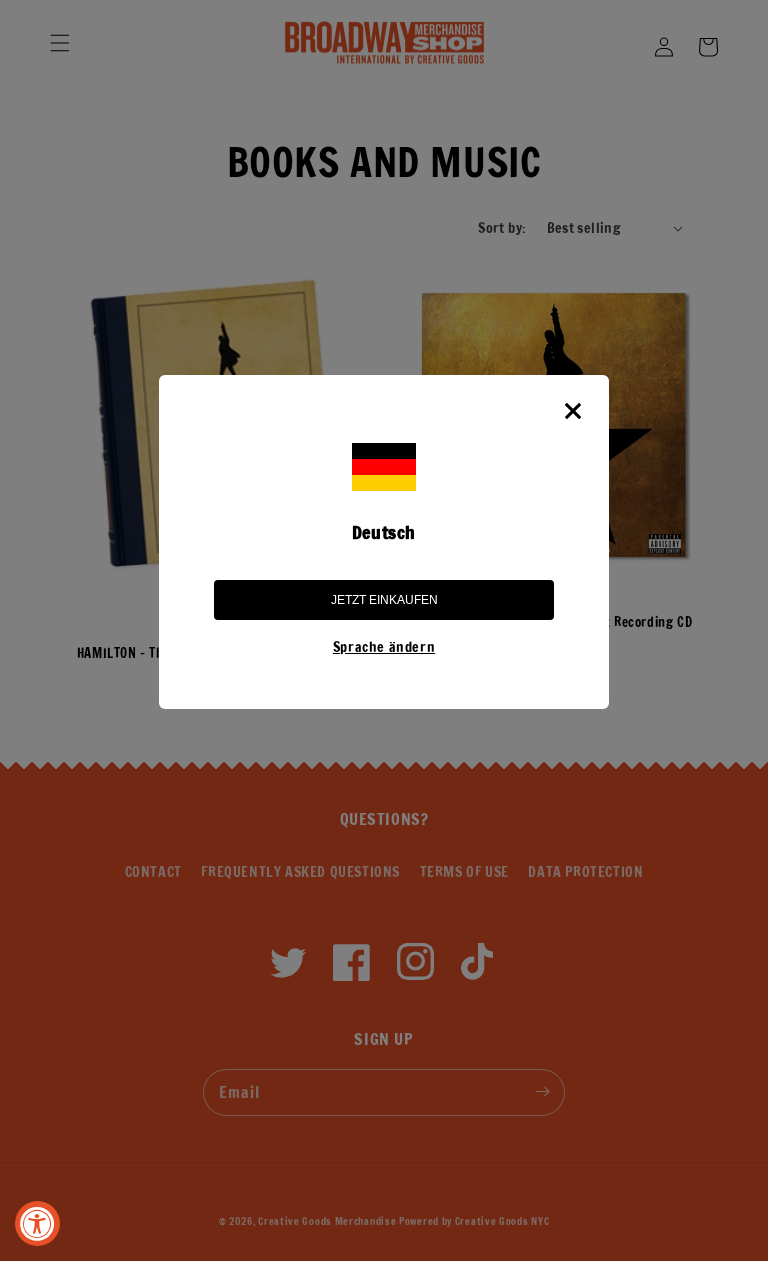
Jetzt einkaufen (384, 600)
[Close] (573, 411)
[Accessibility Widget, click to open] (37, 1223)
